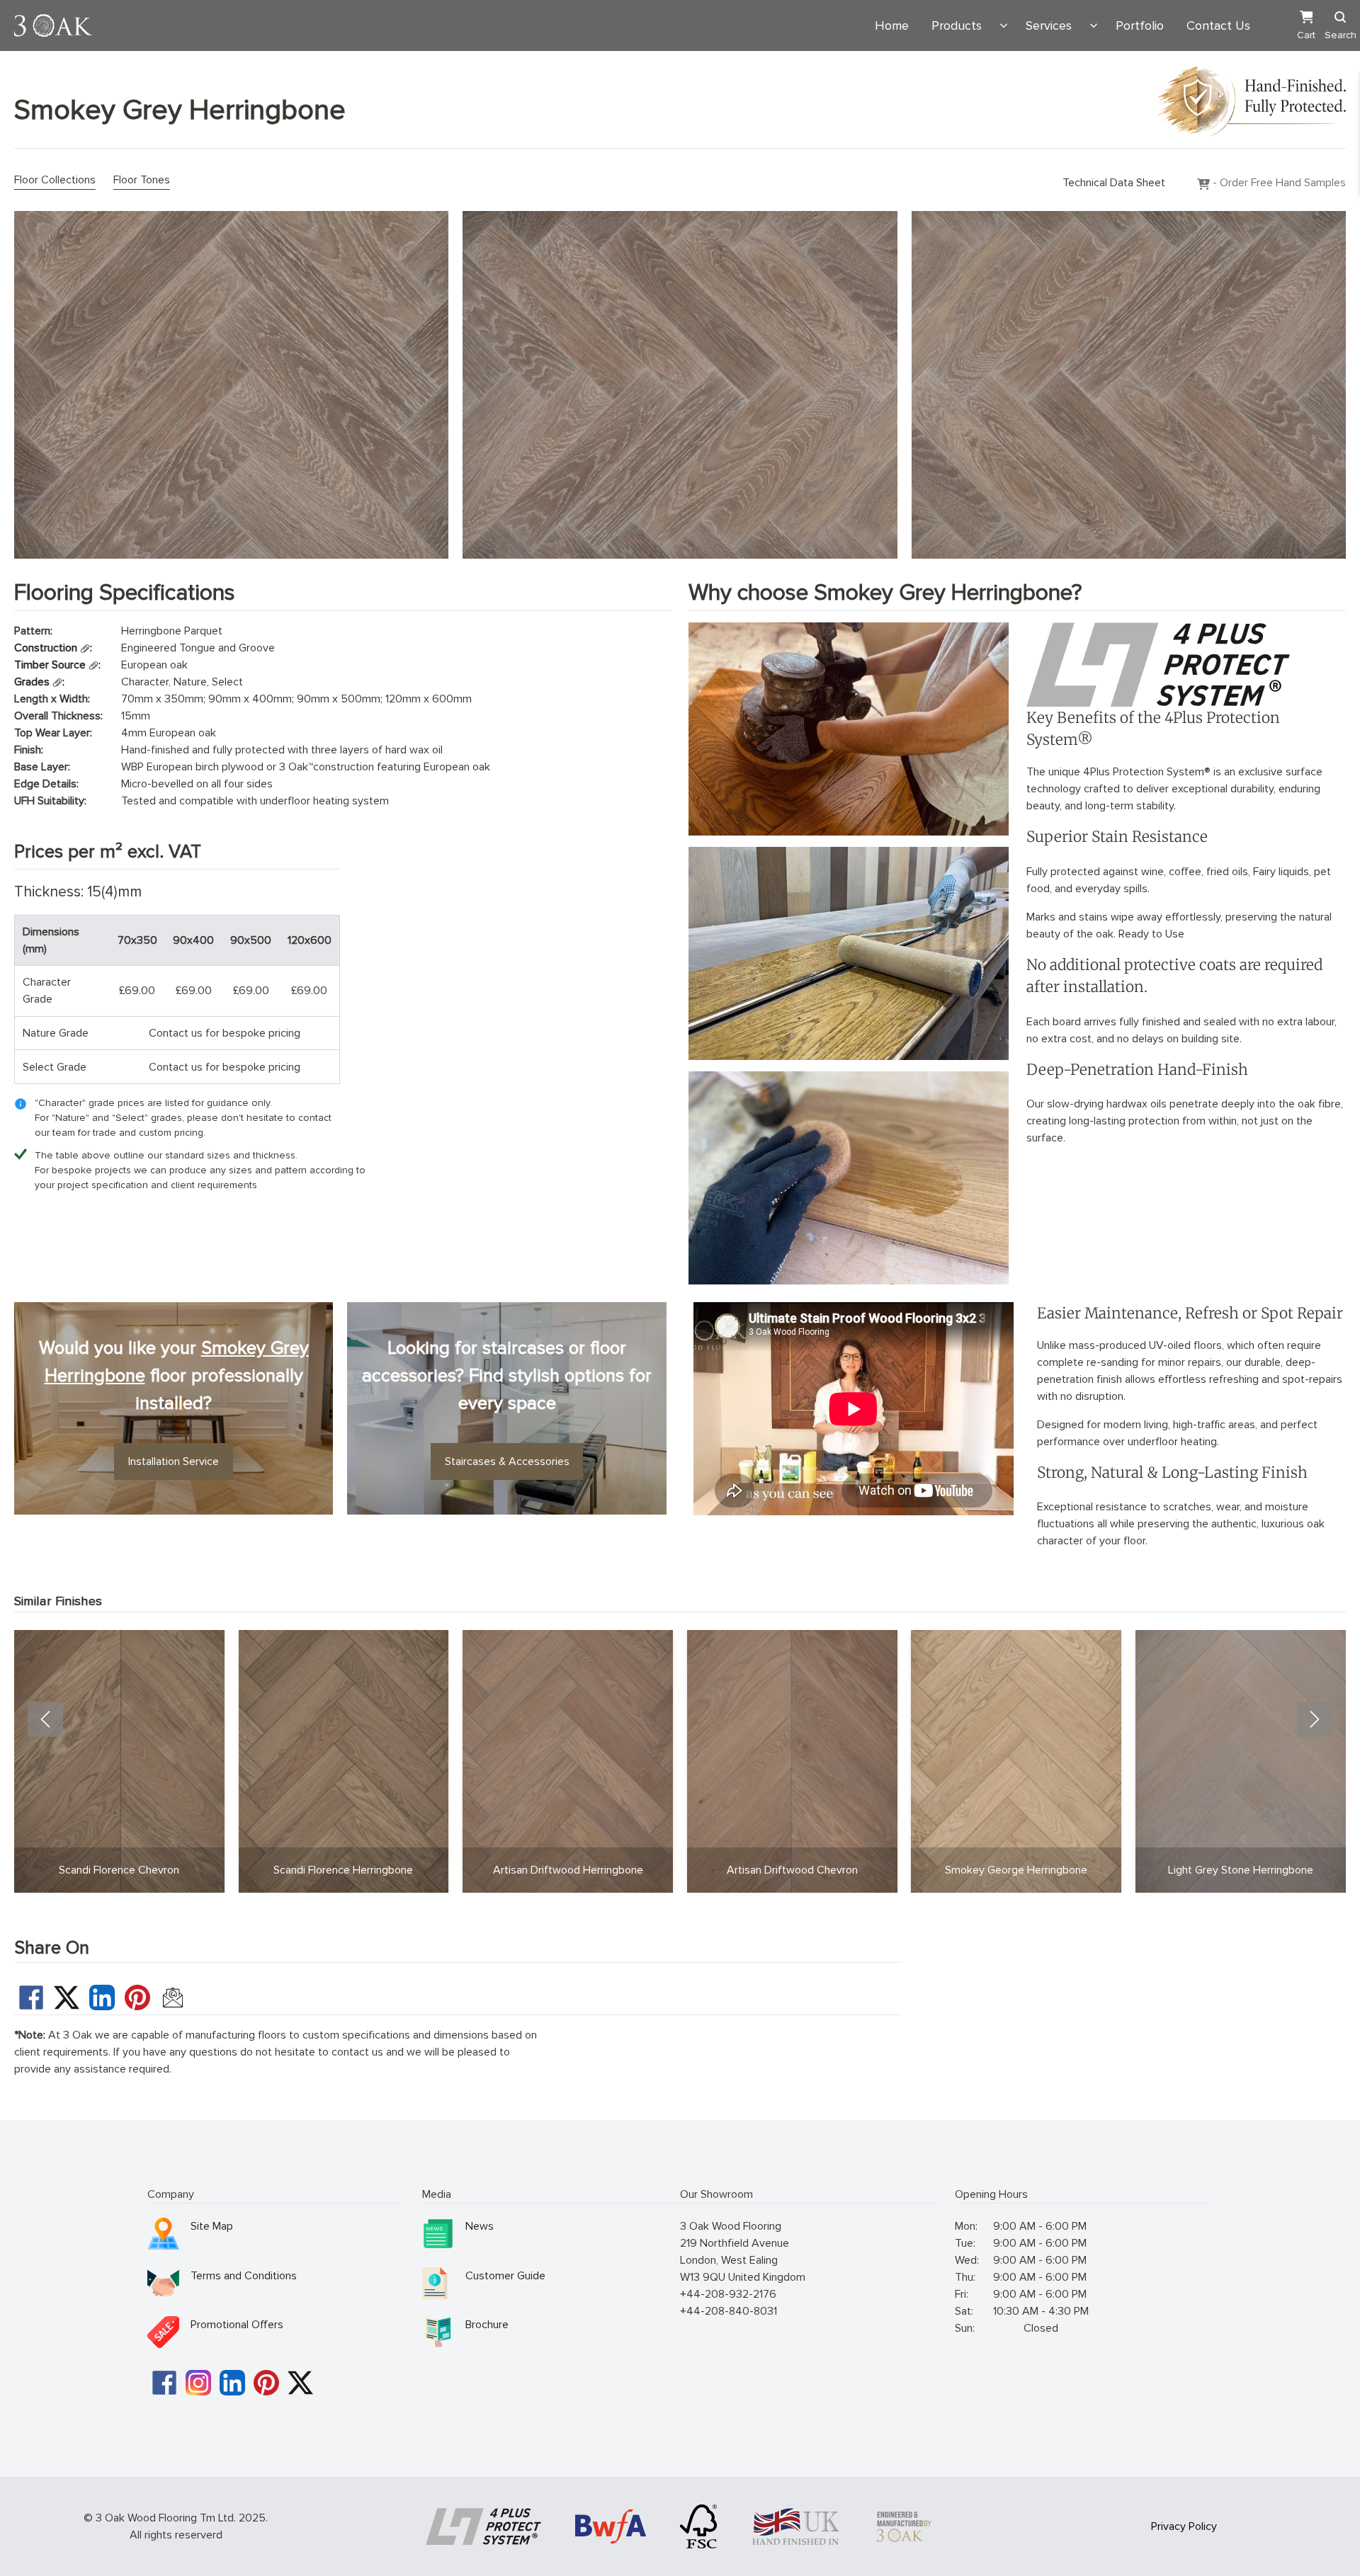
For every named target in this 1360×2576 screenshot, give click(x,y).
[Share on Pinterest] (137, 1997)
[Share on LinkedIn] (102, 1997)
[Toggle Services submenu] (1094, 25)
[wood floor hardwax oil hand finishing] (848, 1178)
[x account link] (300, 2383)
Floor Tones (142, 180)
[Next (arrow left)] (45, 1719)
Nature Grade (56, 1033)
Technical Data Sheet (1114, 183)
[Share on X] (67, 1997)
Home (892, 25)
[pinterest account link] (266, 2383)
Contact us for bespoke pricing (225, 1033)
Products (957, 25)
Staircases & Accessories (507, 1461)
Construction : (53, 648)
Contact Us (1218, 25)
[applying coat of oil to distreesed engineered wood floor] (848, 953)
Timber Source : (57, 665)
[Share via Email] (173, 1997)
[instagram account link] (198, 2383)
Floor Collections (55, 180)
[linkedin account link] (232, 2383)
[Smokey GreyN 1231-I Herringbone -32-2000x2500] (1129, 385)
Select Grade (55, 1067)
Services (1049, 25)
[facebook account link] (164, 2383)
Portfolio (1140, 25)
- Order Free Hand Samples (1278, 183)
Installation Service (174, 1461)
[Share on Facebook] (31, 1997)
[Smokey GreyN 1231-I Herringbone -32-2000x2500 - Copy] (680, 385)
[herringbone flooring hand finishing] (848, 729)
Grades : (39, 682)
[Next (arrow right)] (1315, 1719)
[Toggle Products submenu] (1004, 25)
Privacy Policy (1184, 2526)
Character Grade (47, 991)
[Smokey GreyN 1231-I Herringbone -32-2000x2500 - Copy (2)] (231, 385)
